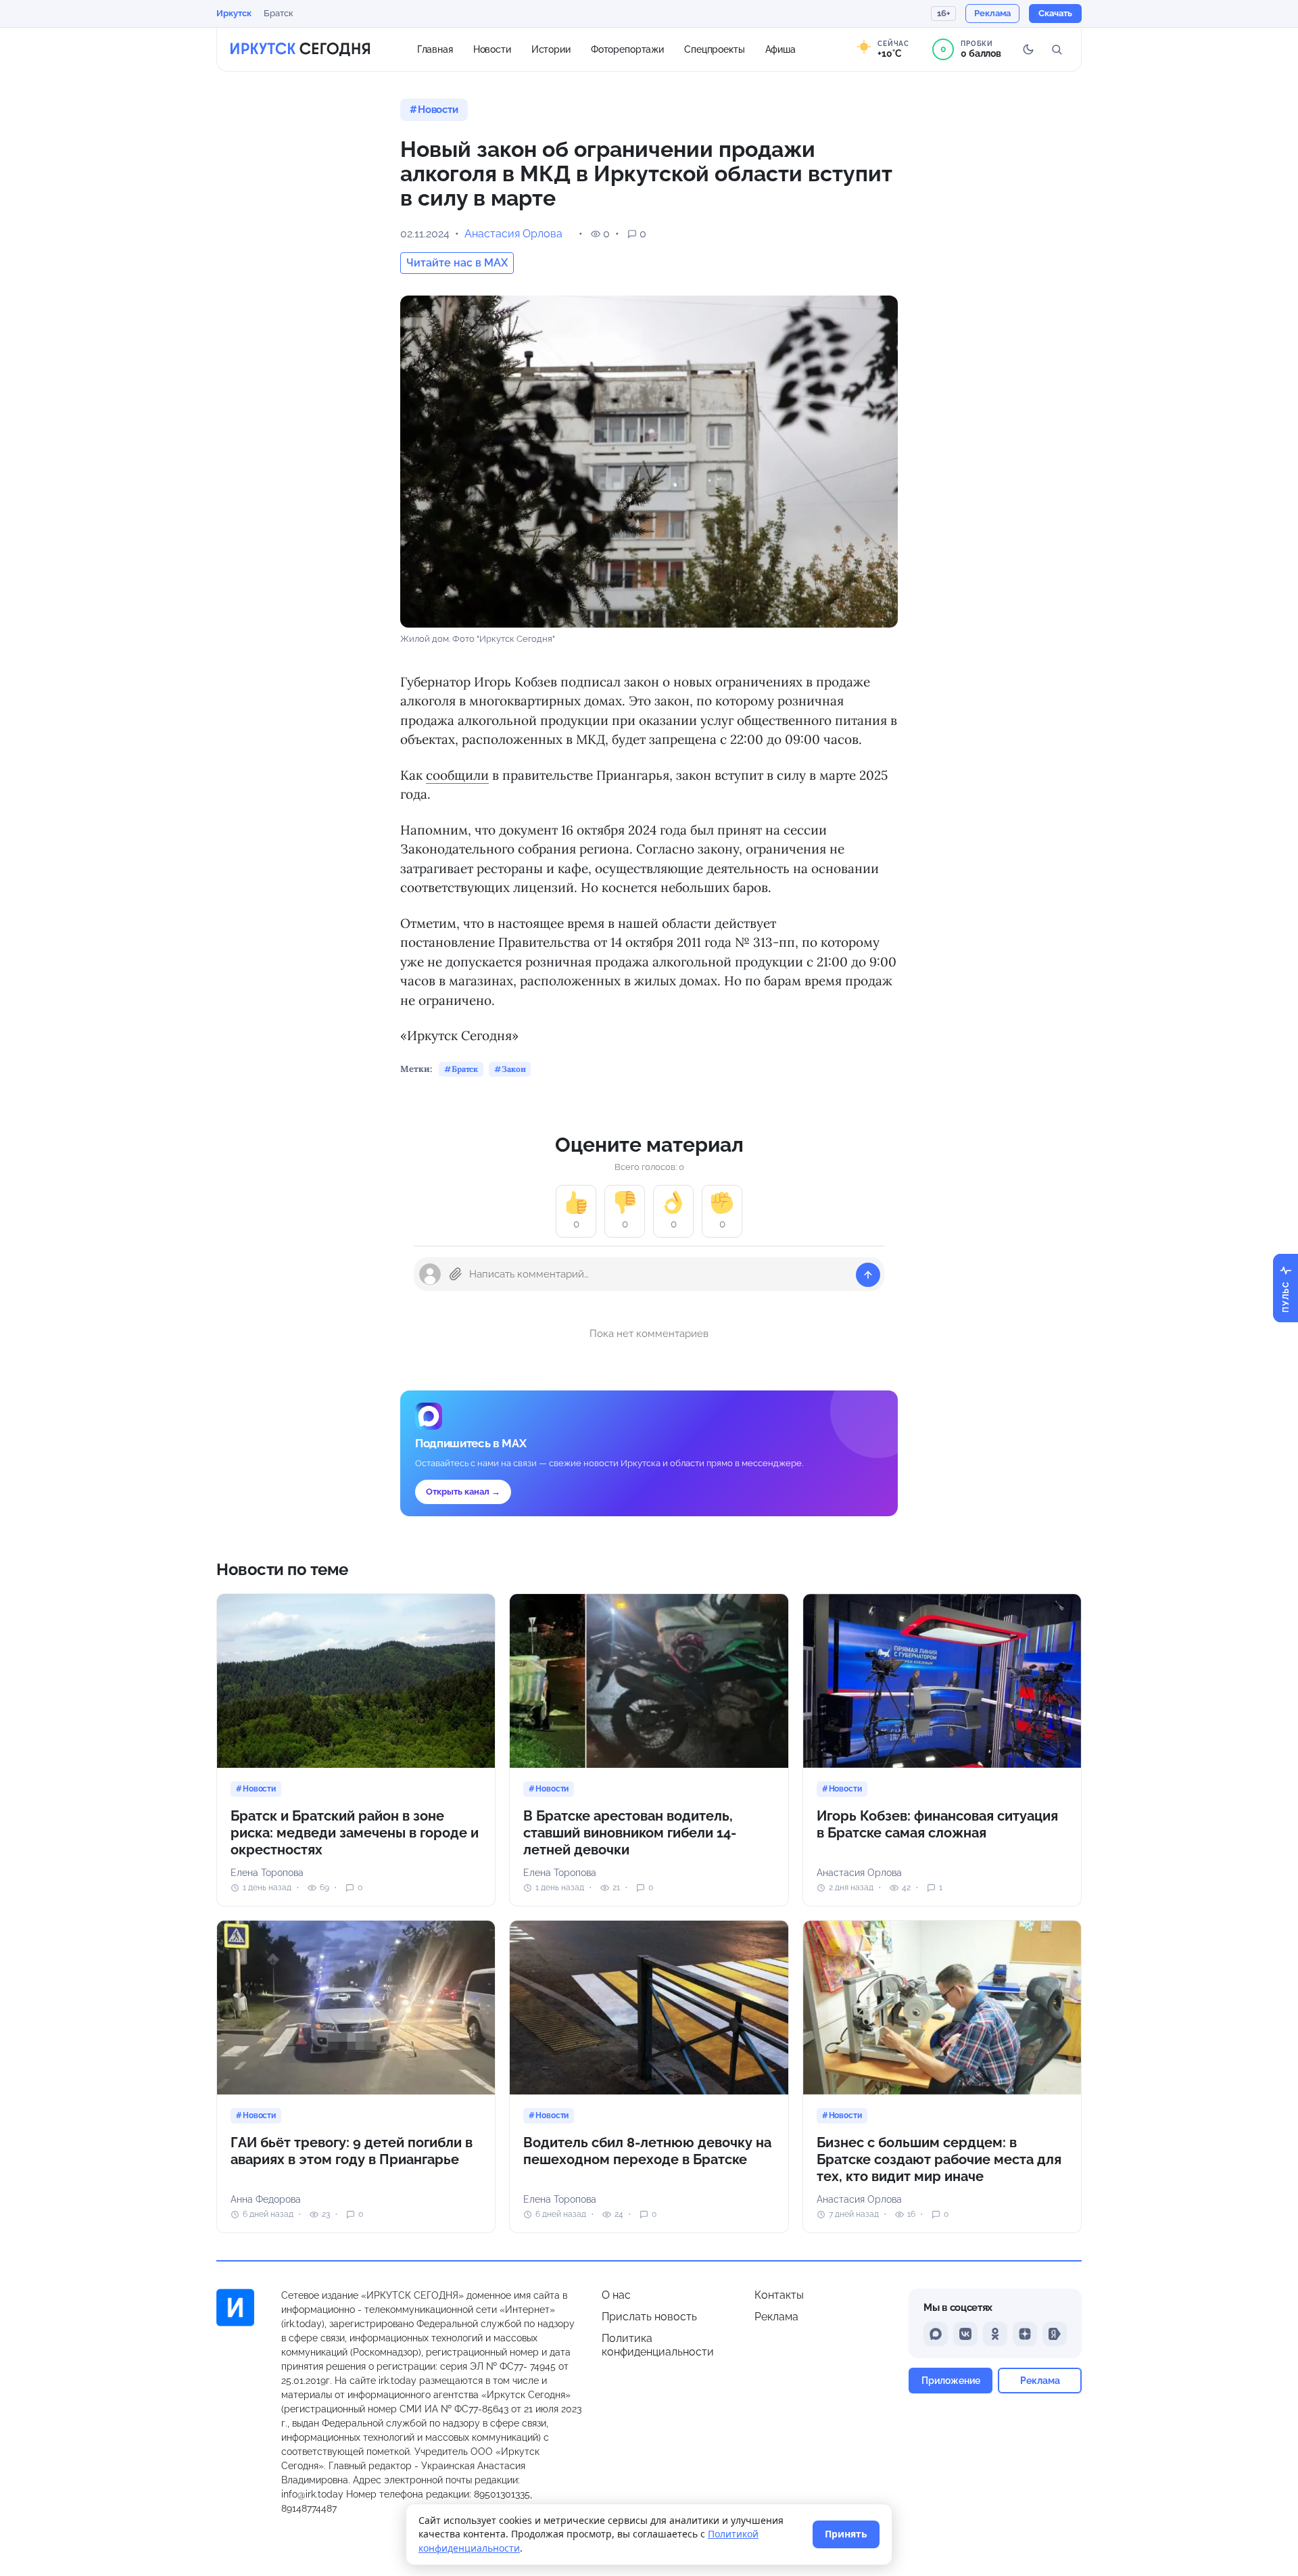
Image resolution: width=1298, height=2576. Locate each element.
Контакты (779, 2295)
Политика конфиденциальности (658, 2345)
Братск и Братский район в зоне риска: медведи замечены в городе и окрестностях (355, 1833)
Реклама (776, 2317)
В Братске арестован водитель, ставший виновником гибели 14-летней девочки (630, 1833)
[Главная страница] (300, 49)
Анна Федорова (266, 2199)
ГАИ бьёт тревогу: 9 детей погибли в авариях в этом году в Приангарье (352, 2151)
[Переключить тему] (1028, 49)
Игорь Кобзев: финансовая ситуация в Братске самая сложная (937, 1824)
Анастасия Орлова (513, 234)
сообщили (457, 775)
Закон (513, 1069)
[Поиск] (1057, 49)
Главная (435, 49)
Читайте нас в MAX (457, 263)
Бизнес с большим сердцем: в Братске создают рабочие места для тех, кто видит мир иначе (939, 2159)
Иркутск (234, 13)
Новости (492, 49)
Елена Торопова (267, 1873)
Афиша (780, 49)
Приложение (951, 2380)
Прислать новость (649, 2317)
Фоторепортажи (627, 49)
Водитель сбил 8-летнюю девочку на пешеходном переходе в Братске (647, 2151)
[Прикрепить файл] (456, 1274)
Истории (551, 49)
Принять (846, 2534)
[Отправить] (868, 1275)
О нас (616, 2295)
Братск (279, 13)
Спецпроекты (715, 49)
